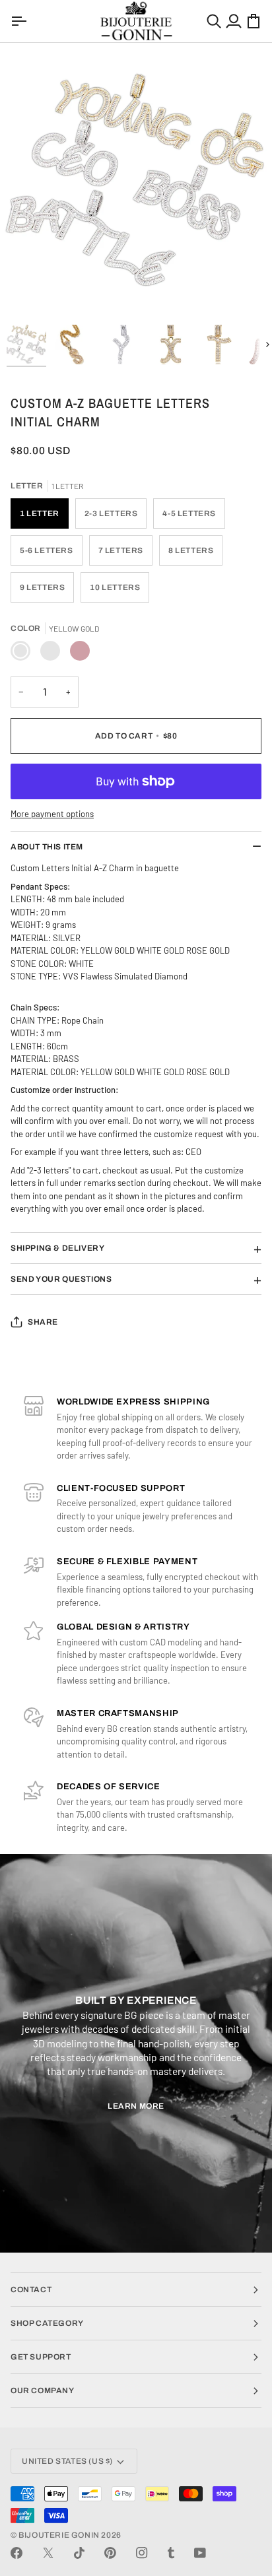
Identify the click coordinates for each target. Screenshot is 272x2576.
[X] (48, 2553)
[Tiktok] (79, 2553)
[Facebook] (17, 2553)
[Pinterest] (110, 2553)
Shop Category (47, 2323)
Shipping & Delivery (57, 1248)
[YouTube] (200, 2553)
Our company (43, 2391)
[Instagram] (142, 2553)
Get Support (41, 2357)
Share (43, 1322)
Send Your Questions (61, 1279)
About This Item (47, 847)
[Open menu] (20, 21)
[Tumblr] (171, 2553)
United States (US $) (67, 2461)
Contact (31, 2290)
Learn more (136, 2106)
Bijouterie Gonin (59, 2535)
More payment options (52, 814)
